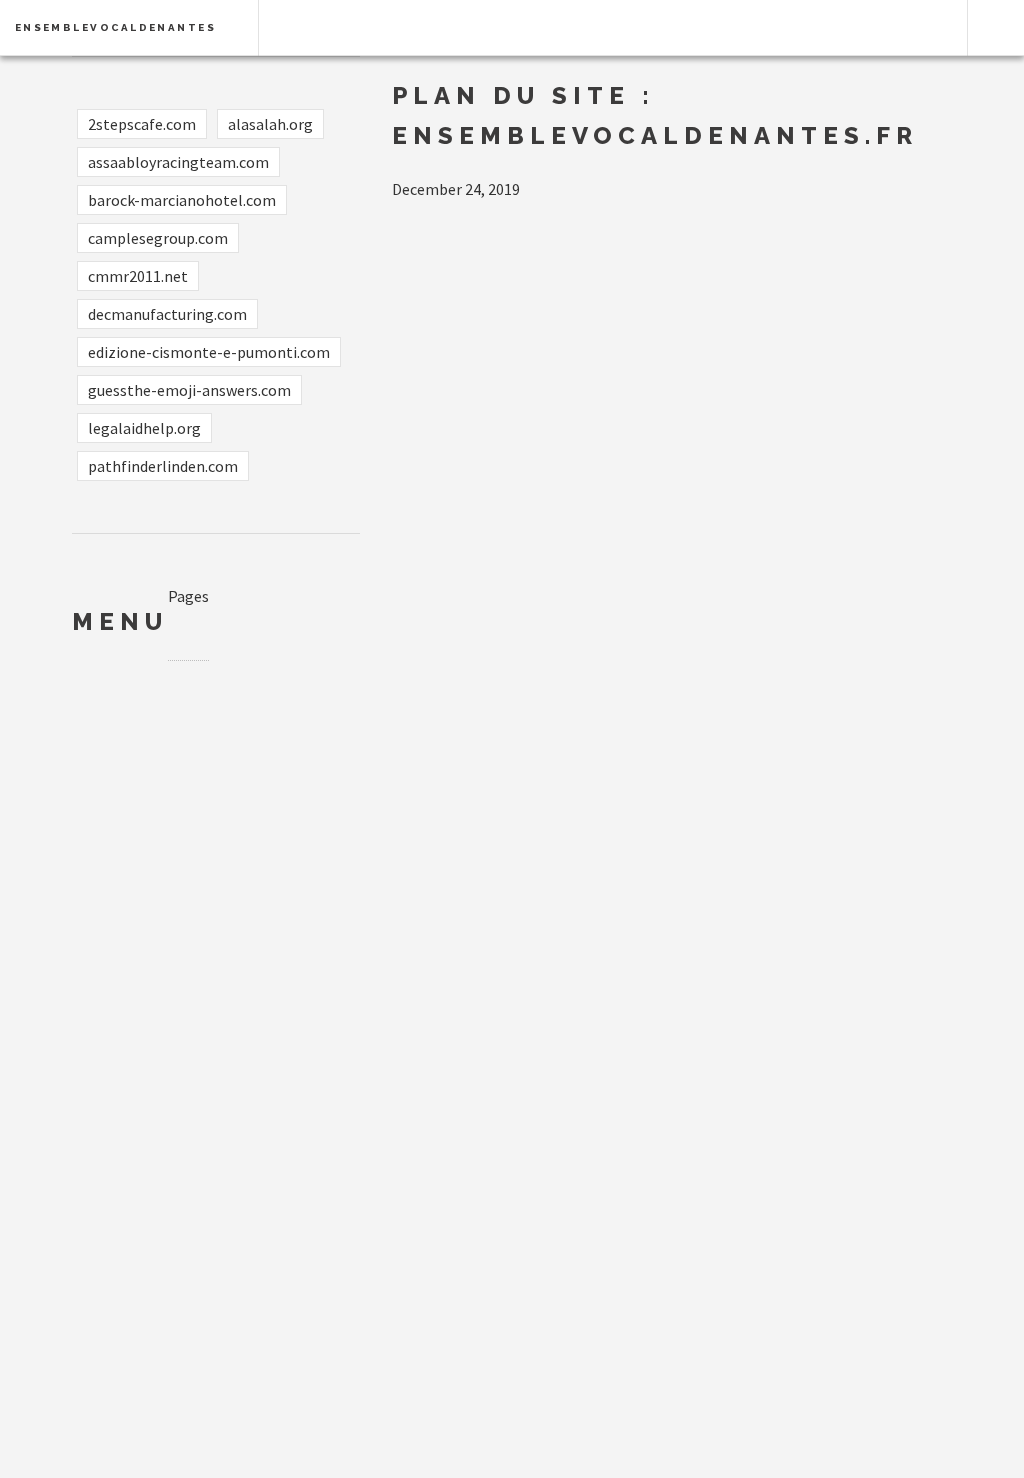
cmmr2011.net (138, 276)
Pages (188, 596)
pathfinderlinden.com (163, 466)
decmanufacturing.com (167, 314)
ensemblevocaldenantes (115, 27)
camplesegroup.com (158, 238)
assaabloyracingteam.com (178, 162)
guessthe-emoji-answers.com (189, 390)
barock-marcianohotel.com (182, 200)
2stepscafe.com (142, 124)
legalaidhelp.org (144, 428)
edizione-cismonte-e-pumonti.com (209, 352)
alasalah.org (270, 124)
